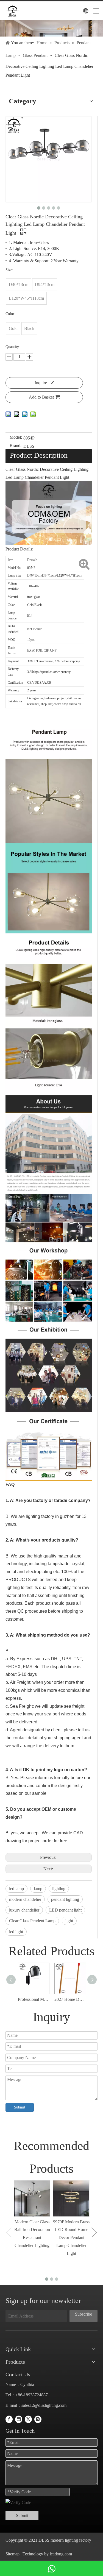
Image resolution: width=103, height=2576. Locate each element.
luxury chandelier (24, 1910)
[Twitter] (28, 2419)
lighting (59, 1889)
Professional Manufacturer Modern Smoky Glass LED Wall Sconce (33, 1999)
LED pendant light (65, 1910)
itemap (14, 2554)
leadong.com (60, 2554)
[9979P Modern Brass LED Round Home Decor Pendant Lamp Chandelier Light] (71, 2198)
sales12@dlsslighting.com (44, 2405)
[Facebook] (9, 2419)
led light (16, 1932)
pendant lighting (65, 1899)
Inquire (41, 383)
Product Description (39, 455)
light (69, 1921)
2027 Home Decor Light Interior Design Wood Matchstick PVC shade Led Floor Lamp (70, 1999)
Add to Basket (41, 397)
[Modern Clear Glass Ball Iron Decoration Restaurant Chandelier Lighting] (32, 2198)
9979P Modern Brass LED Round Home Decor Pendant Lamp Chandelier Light (71, 2238)
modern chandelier (25, 1899)
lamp (38, 1889)
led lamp (16, 1889)
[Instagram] (38, 2419)
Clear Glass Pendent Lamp (32, 1921)
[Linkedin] (19, 2419)
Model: (16, 437)
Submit (20, 2107)
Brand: (16, 446)
